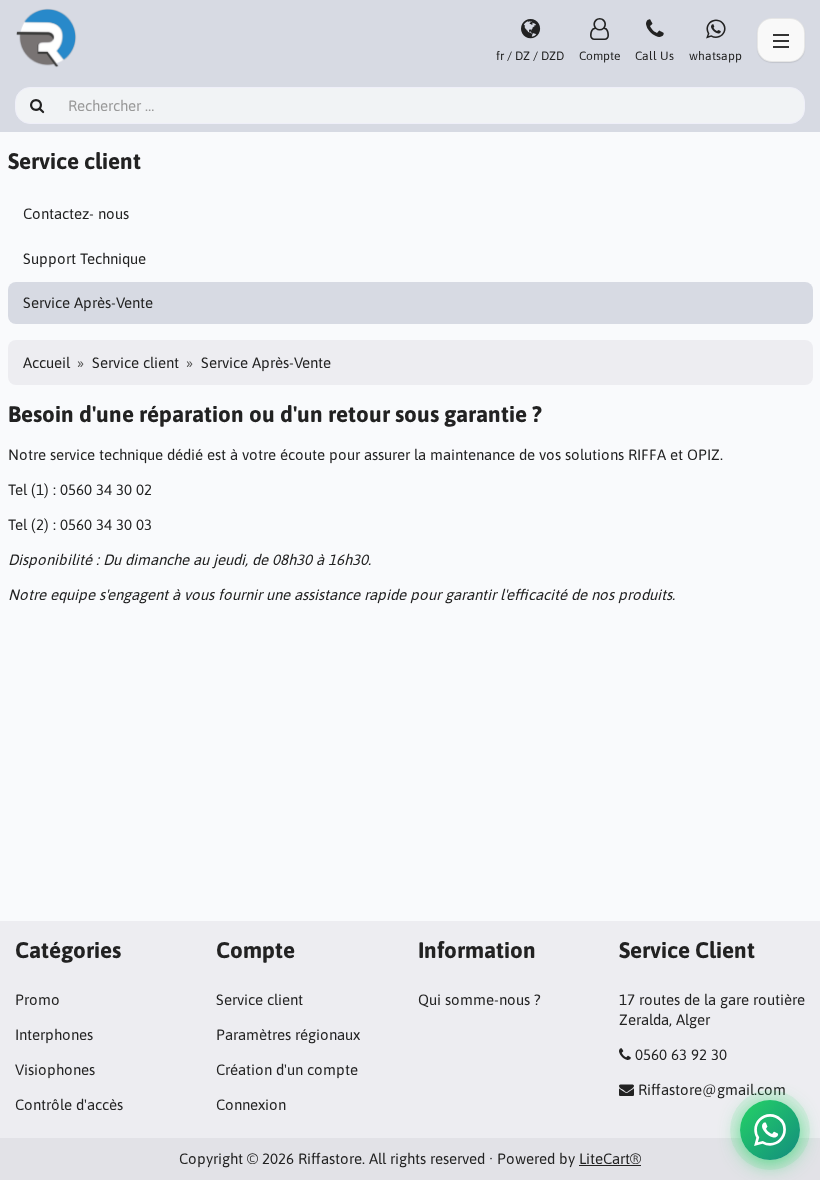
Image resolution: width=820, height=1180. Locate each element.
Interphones (54, 1034)
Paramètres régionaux (288, 1034)
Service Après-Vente (88, 302)
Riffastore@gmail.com (712, 1089)
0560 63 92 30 (681, 1054)
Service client (135, 362)
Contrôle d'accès (69, 1104)
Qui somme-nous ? (479, 999)
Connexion (251, 1104)
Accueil (46, 362)
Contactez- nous (76, 213)
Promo (37, 999)
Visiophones (55, 1069)
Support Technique (84, 258)
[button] (770, 1130)
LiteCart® (610, 1158)
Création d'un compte (287, 1069)
